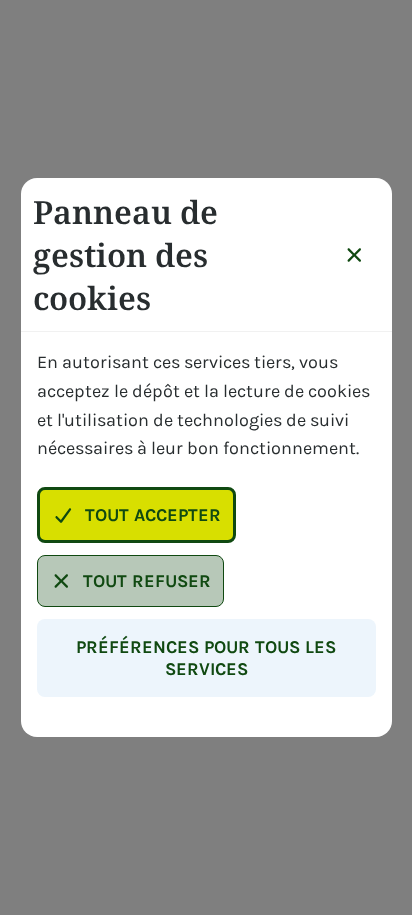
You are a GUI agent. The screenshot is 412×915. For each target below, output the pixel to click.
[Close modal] (354, 254)
